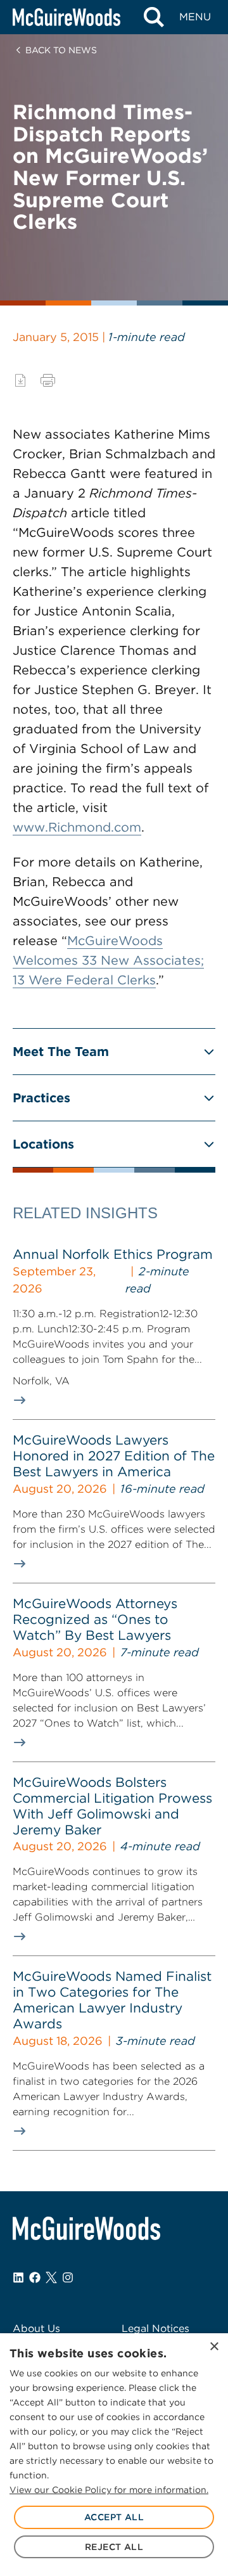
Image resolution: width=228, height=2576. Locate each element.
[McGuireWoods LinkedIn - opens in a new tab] (18, 2277)
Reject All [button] (114, 2547)
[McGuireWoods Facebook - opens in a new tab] (35, 2277)
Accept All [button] (114, 2517)
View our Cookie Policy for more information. (109, 2490)
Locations (43, 1144)
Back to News (61, 50)
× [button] (214, 2347)
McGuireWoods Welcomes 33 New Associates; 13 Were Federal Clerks (108, 960)
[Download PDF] (20, 380)
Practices (41, 1098)
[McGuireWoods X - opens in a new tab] (51, 2277)
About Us (36, 2328)
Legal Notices (155, 2328)
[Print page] (48, 380)
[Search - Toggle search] (154, 17)
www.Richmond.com (77, 827)
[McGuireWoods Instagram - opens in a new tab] (68, 2277)
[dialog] (114, 2455)
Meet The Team (61, 1052)
